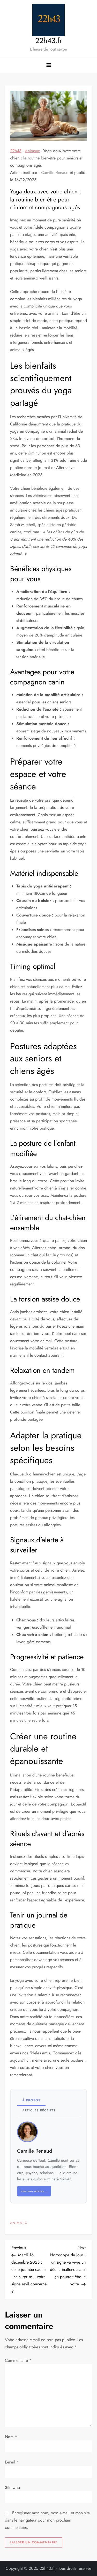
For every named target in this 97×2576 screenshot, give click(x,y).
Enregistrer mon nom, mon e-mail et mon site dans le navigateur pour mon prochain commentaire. (47, 2520)
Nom (11, 2437)
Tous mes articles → (34, 2191)
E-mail (12, 2462)
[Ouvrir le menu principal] (49, 65)
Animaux (32, 151)
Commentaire (18, 2360)
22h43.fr (49, 41)
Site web (12, 2487)
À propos (31, 2100)
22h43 (16, 151)
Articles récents (39, 2110)
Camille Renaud (55, 173)
